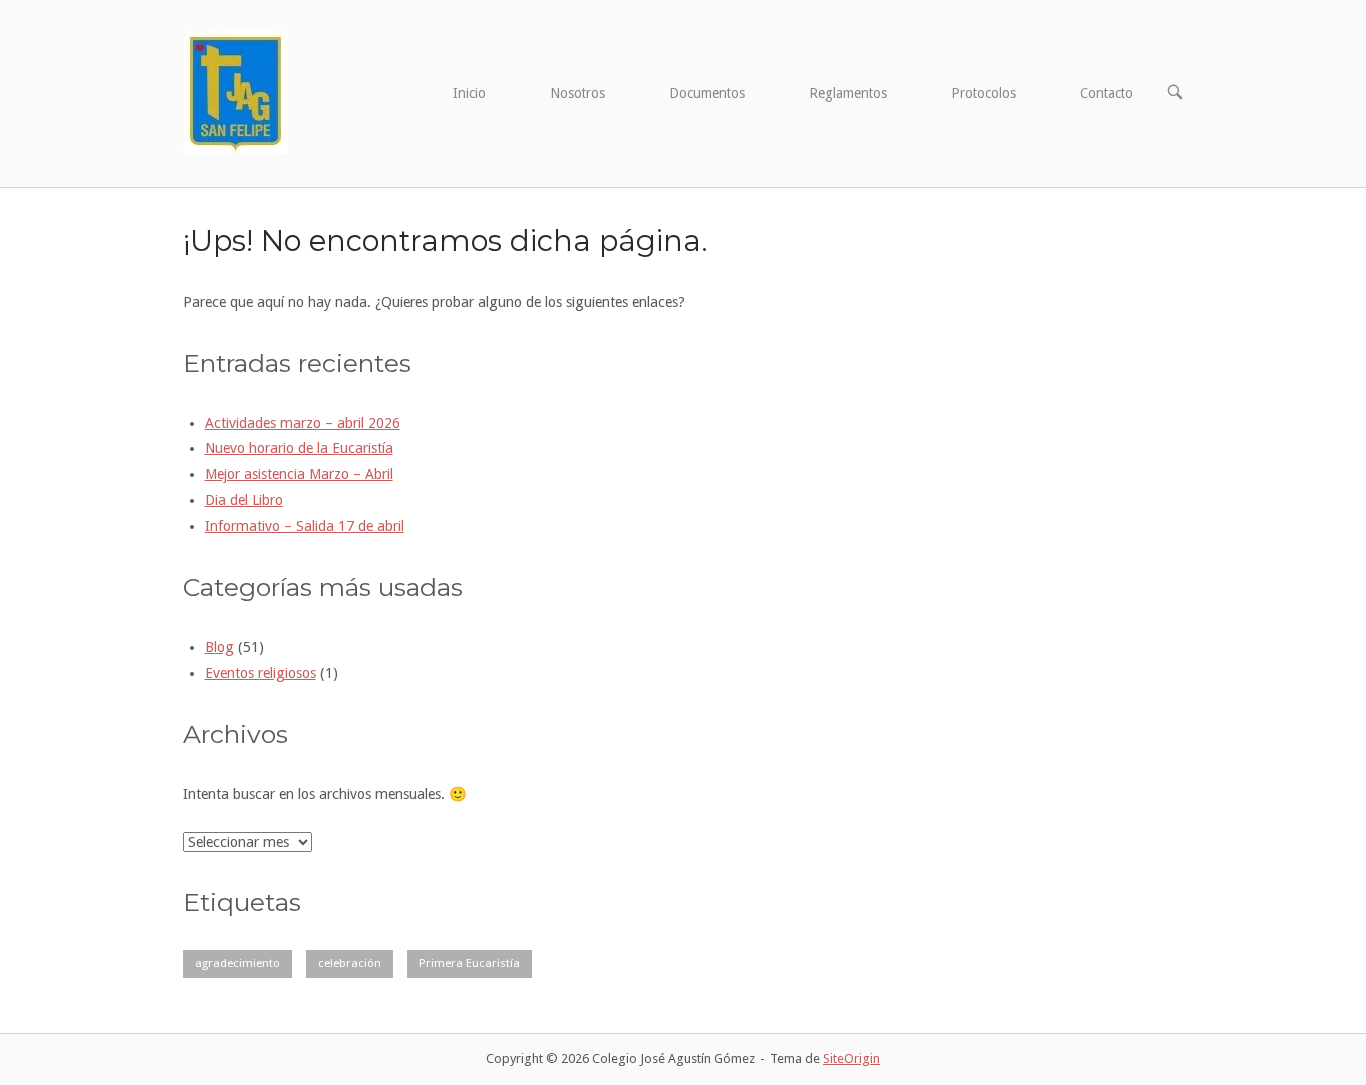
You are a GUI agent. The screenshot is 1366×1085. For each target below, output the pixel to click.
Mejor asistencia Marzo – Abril (299, 474)
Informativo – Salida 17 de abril (304, 526)
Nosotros (577, 93)
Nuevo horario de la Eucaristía (299, 448)
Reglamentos (848, 93)
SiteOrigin (851, 1058)
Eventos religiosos (260, 673)
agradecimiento (237, 963)
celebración (349, 963)
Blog (219, 647)
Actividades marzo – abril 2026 (302, 423)
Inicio (469, 93)
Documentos (707, 93)
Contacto (1106, 93)
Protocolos (983, 93)
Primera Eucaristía (469, 963)
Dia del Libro (244, 500)
